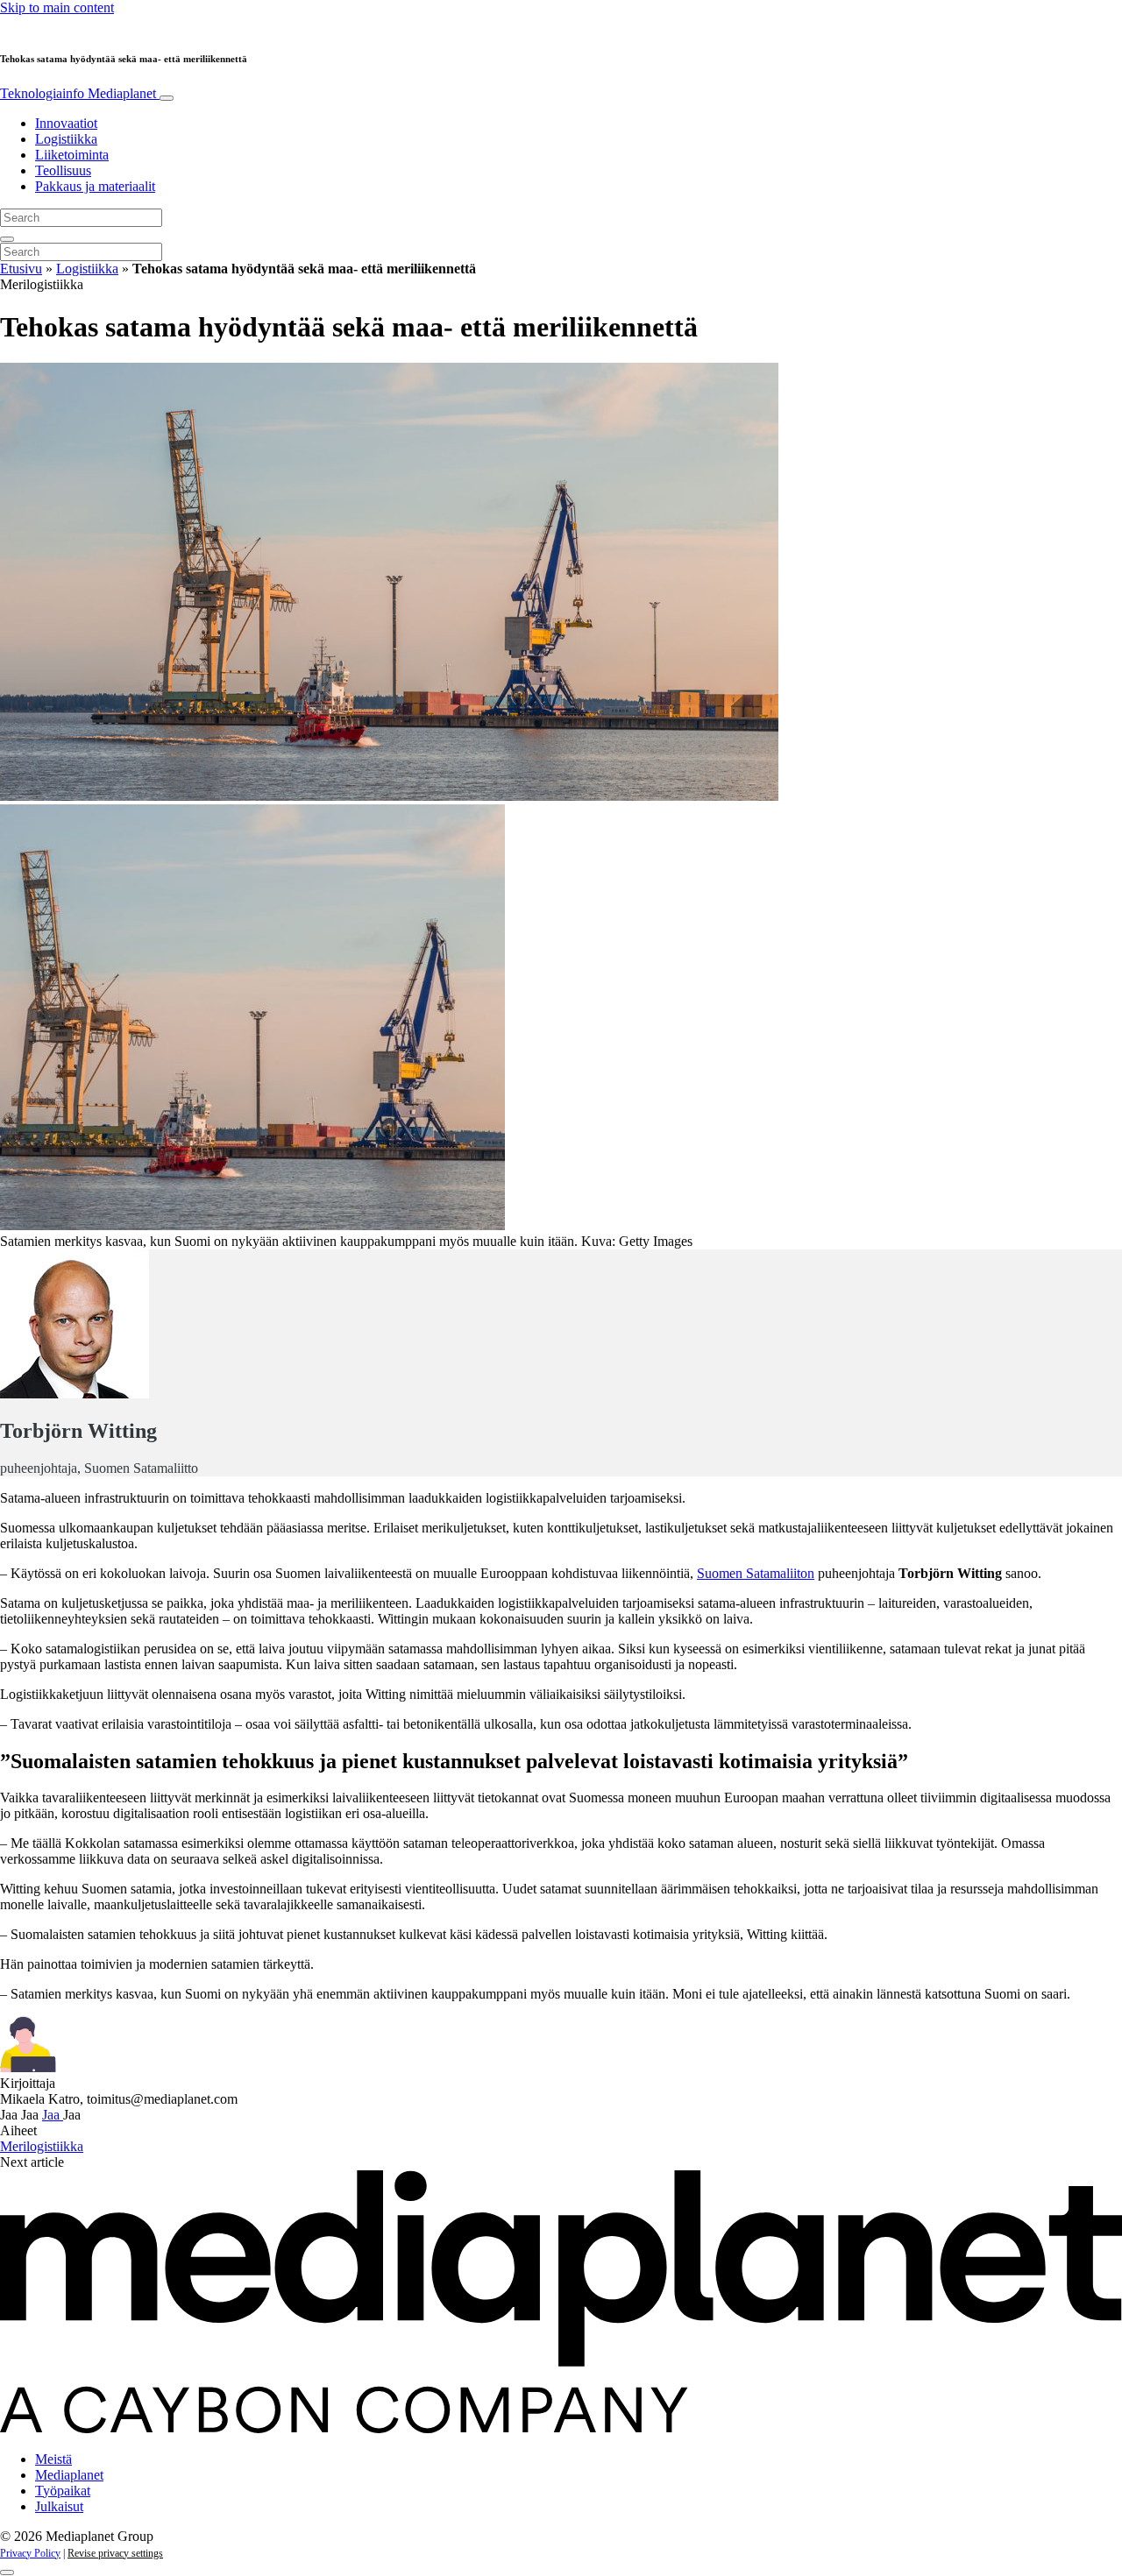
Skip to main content (57, 7)
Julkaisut (59, 2506)
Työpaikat (63, 2491)
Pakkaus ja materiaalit (95, 186)
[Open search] (7, 239)
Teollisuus (63, 170)
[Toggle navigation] (167, 98)
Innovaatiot (66, 123)
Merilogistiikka (42, 2146)
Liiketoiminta (72, 155)
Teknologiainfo (78, 93)
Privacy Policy (30, 2553)
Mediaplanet (69, 2475)
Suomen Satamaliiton (756, 1573)
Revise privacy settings (115, 2553)
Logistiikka (66, 139)
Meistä (53, 2459)
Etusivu (21, 269)
